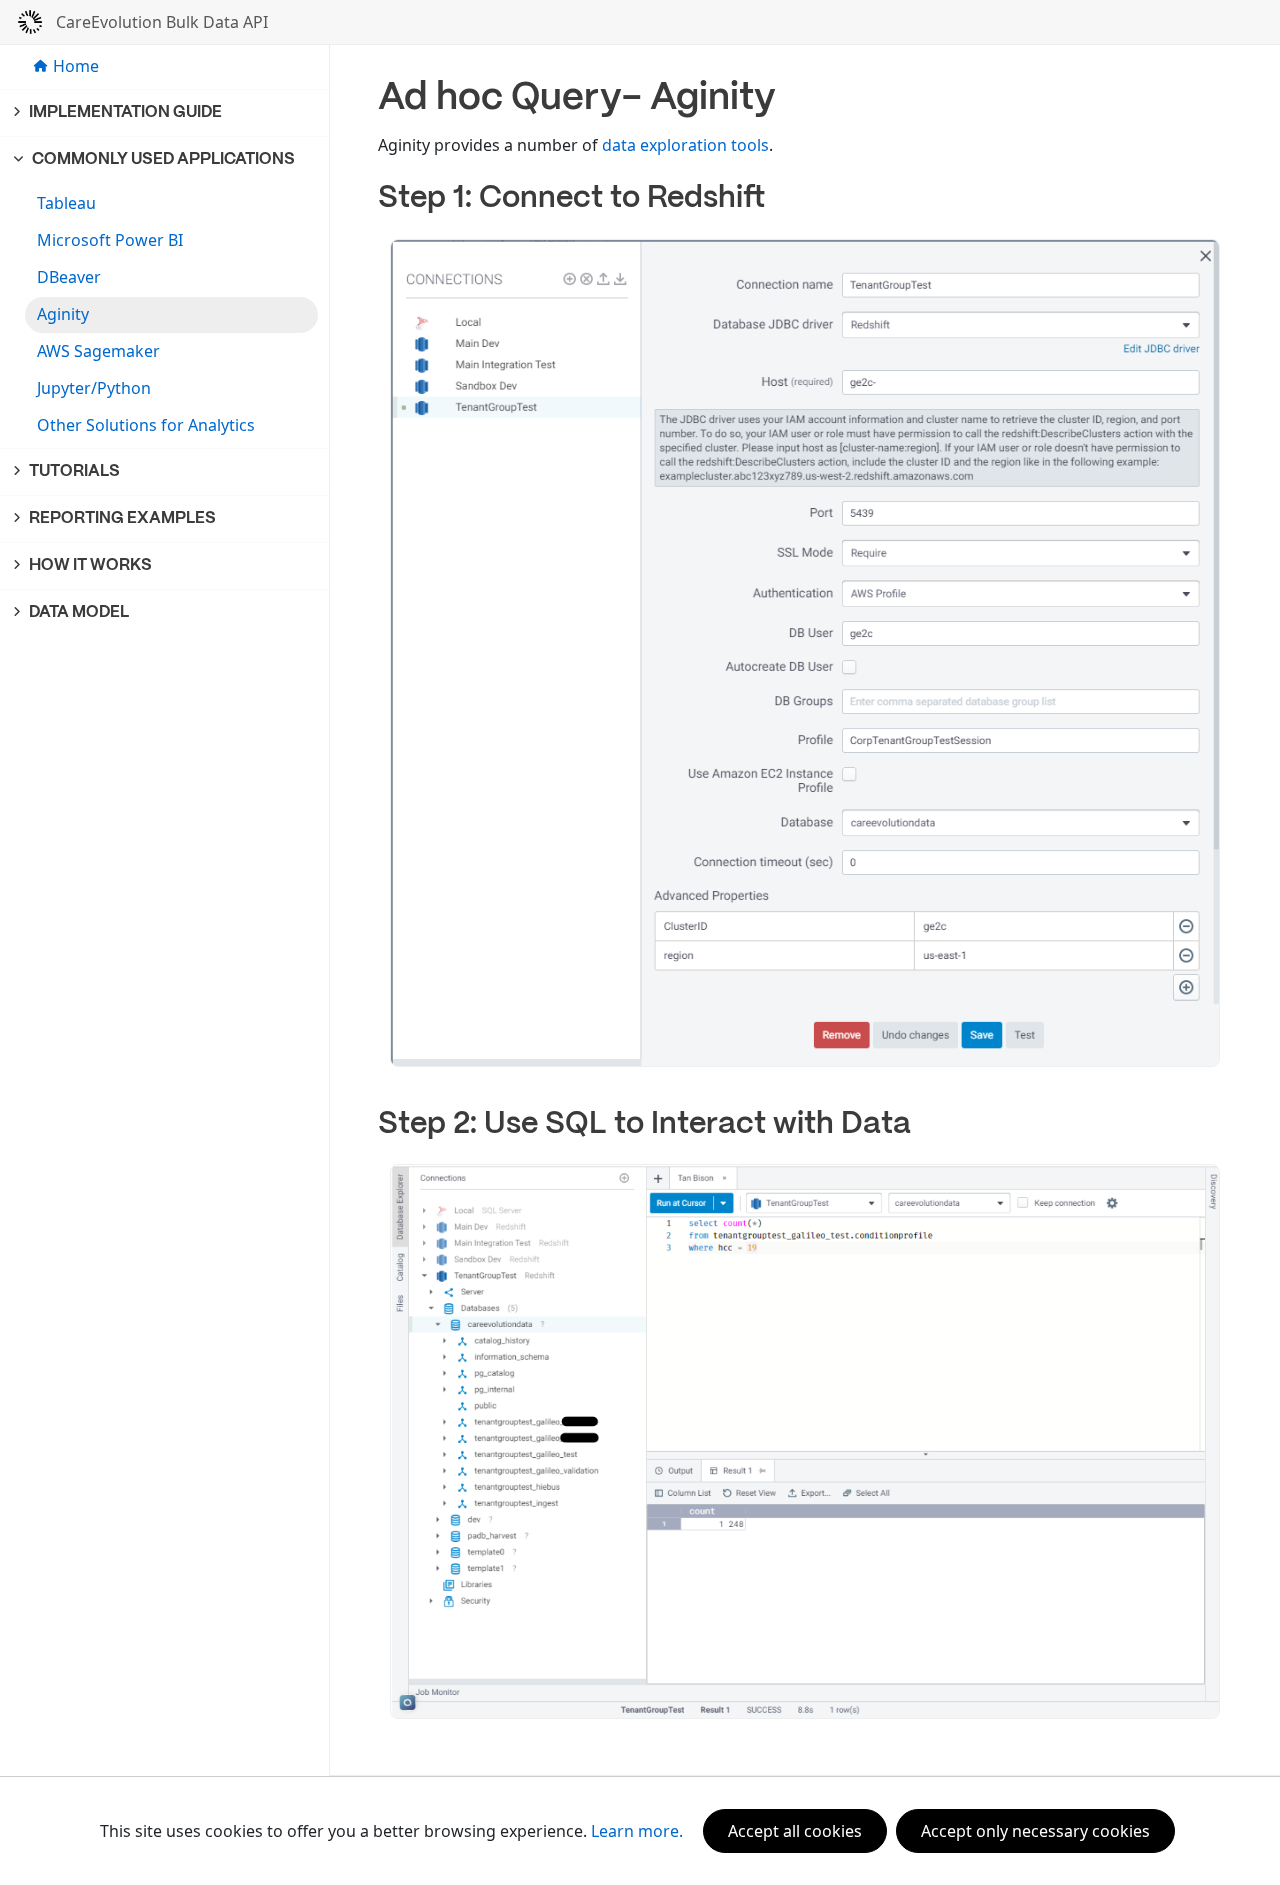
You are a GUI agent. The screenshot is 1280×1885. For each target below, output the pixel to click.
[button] (165, 113)
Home (76, 66)
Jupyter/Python (94, 388)
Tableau (66, 203)
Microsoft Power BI (110, 240)
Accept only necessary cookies (1035, 1831)
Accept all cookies (795, 1831)
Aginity (63, 314)
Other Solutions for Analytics (146, 425)
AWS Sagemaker (98, 351)
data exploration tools (685, 145)
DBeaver (69, 277)
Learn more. (637, 1831)
